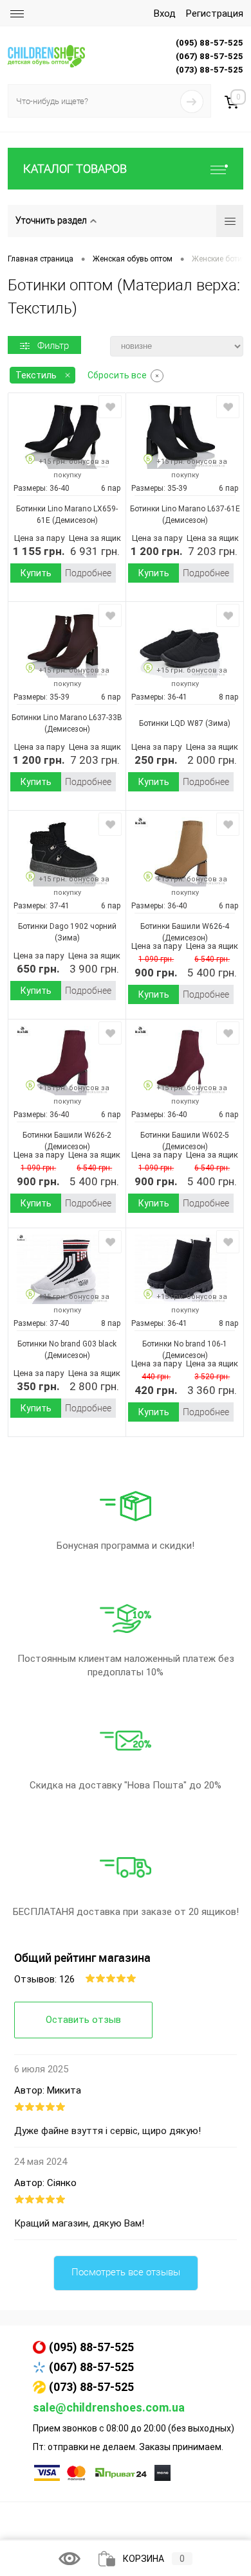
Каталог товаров (75, 169)
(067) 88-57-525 (91, 2367)
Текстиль (36, 375)
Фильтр (53, 346)
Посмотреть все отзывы (126, 2272)
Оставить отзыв (83, 2020)
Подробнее (88, 573)
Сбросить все (117, 375)
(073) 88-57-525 (91, 2387)
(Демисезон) (74, 520)
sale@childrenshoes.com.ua (109, 2407)
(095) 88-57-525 (91, 2347)
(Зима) (217, 723)
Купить (36, 573)
